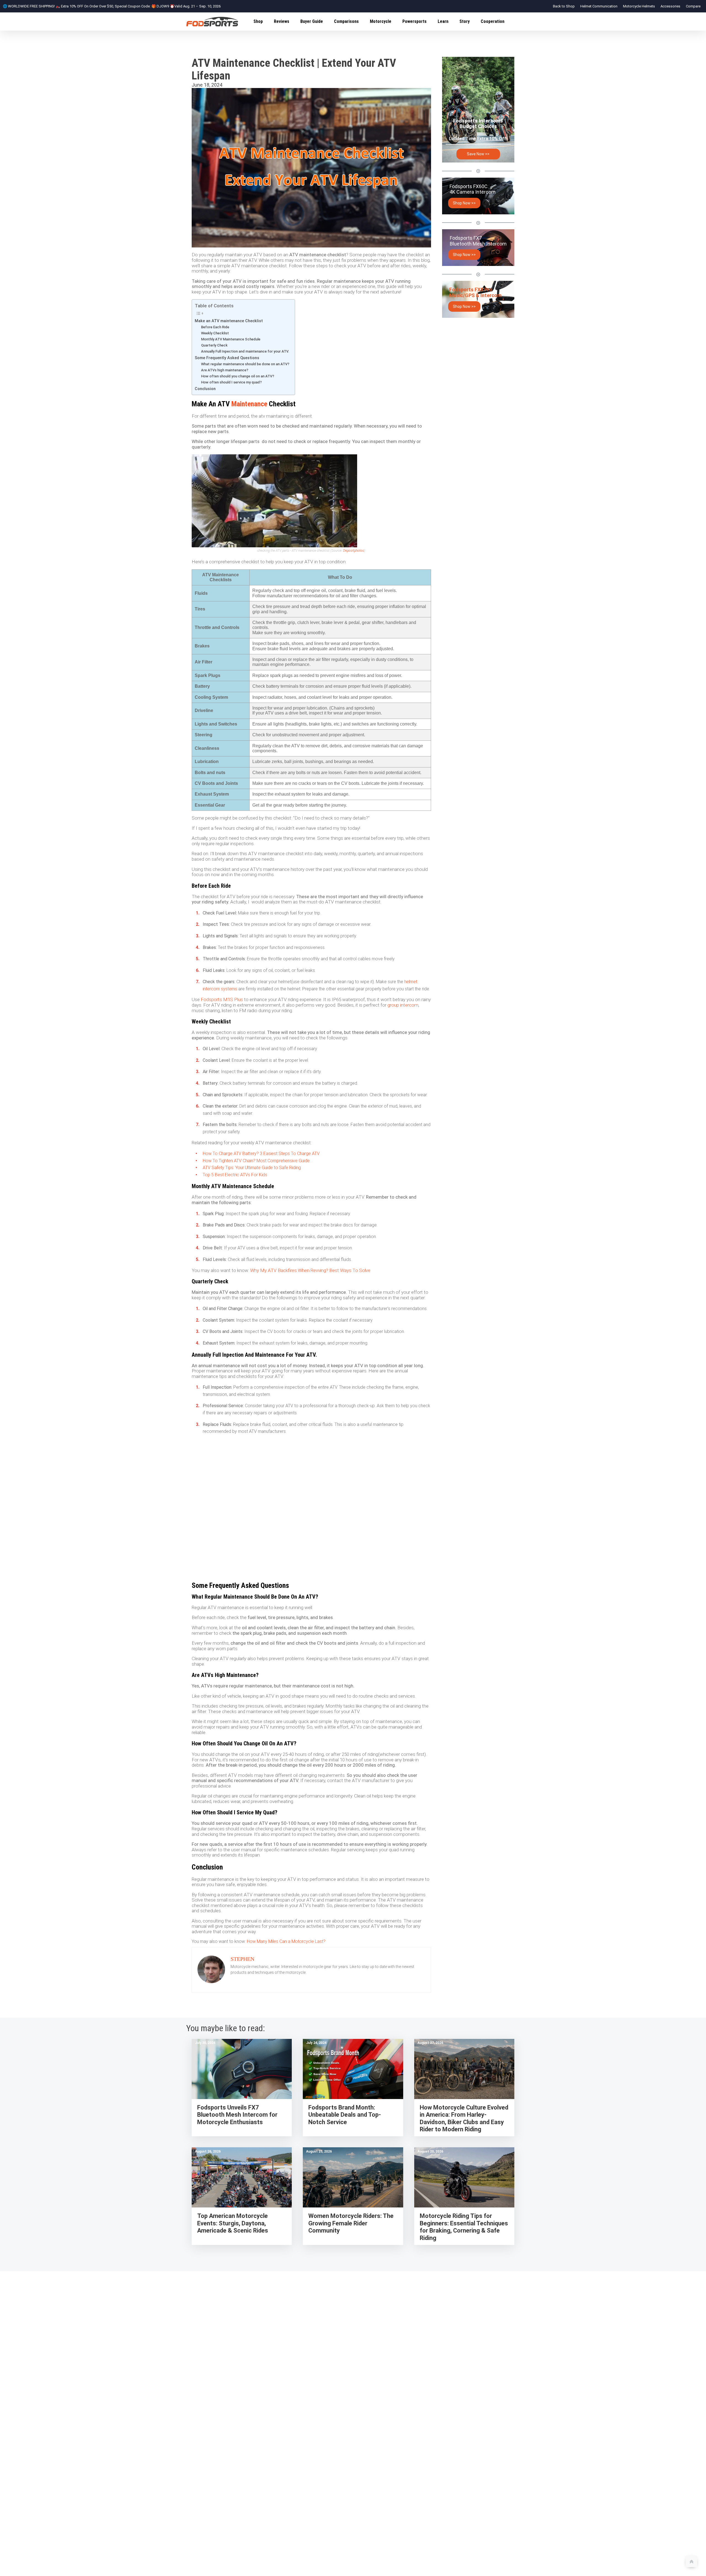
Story (465, 21)
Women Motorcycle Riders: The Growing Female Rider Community (351, 2223)
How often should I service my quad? (231, 382)
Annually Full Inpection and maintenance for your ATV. (245, 351)
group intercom (403, 1005)
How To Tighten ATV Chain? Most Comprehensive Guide (256, 1161)
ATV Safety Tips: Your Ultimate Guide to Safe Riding (252, 1168)
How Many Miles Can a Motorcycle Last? (287, 1941)
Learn (443, 21)
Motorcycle (381, 21)
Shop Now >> (464, 203)
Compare (693, 6)
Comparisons (346, 21)
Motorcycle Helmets (639, 6)
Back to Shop (564, 6)
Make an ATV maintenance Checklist (229, 321)
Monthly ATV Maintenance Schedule (231, 339)
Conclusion (205, 389)
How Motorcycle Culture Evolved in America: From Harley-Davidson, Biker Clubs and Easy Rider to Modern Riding (464, 2118)
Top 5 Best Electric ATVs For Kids (235, 1175)
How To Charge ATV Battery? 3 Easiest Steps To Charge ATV (261, 1154)
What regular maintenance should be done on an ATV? (245, 364)
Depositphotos (354, 551)
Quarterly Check (214, 345)
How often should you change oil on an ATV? (238, 376)
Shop (258, 21)
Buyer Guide (312, 21)
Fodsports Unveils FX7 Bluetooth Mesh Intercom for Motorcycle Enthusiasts (237, 2115)
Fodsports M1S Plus (222, 999)
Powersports (414, 21)
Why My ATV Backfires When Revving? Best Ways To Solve (310, 1270)
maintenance (248, 404)
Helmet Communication (599, 6)
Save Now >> (478, 154)
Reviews (282, 21)
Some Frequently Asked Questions (227, 358)
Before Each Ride (215, 327)
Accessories (670, 6)
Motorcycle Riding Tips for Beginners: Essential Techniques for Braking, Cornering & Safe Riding (464, 2227)
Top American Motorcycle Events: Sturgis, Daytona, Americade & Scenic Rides (233, 2223)
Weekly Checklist (215, 333)
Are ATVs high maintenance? (225, 370)
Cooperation (493, 21)
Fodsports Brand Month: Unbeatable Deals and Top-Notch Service (345, 2115)
